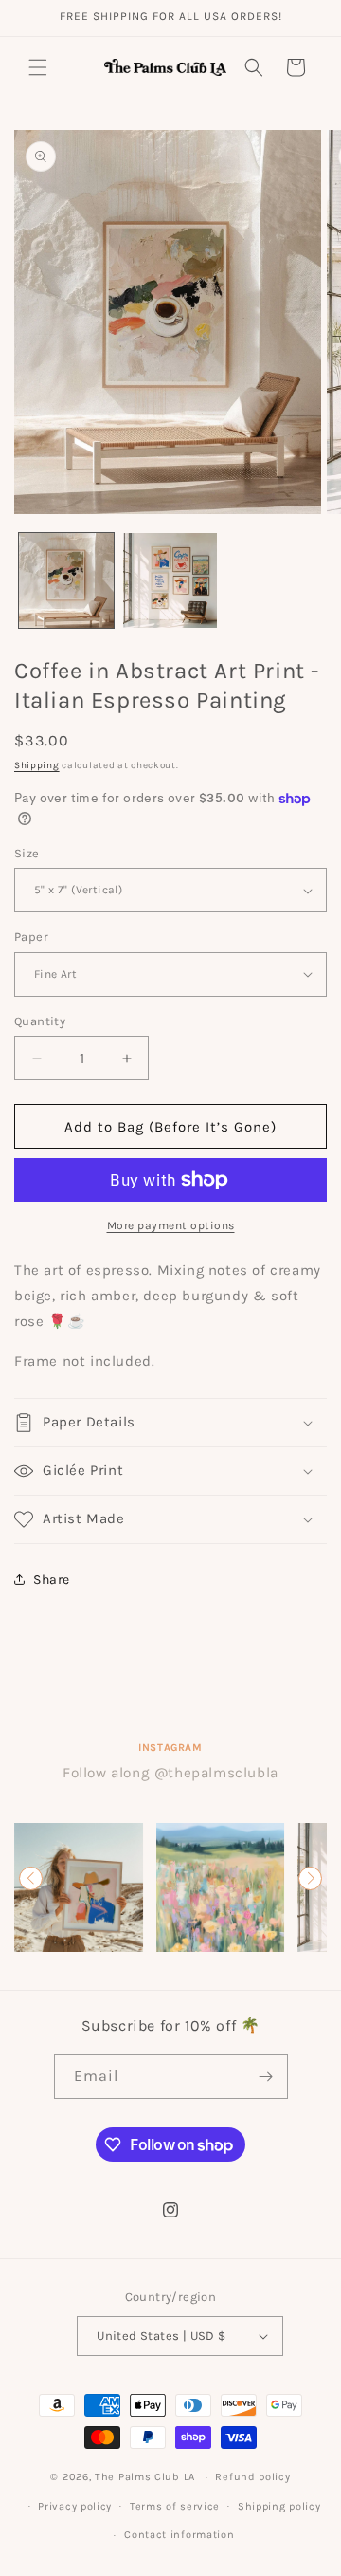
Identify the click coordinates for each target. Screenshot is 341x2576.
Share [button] (52, 1580)
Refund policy (252, 2477)
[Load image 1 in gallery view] (66, 580)
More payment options (171, 1225)
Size (27, 853)
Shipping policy (279, 2506)
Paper (31, 937)
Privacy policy (75, 2506)
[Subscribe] (266, 2077)
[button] (38, 67)
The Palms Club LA (145, 2477)
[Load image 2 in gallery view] (170, 580)
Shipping (37, 765)
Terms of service (175, 2506)
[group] (79, 1887)
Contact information (179, 2535)
